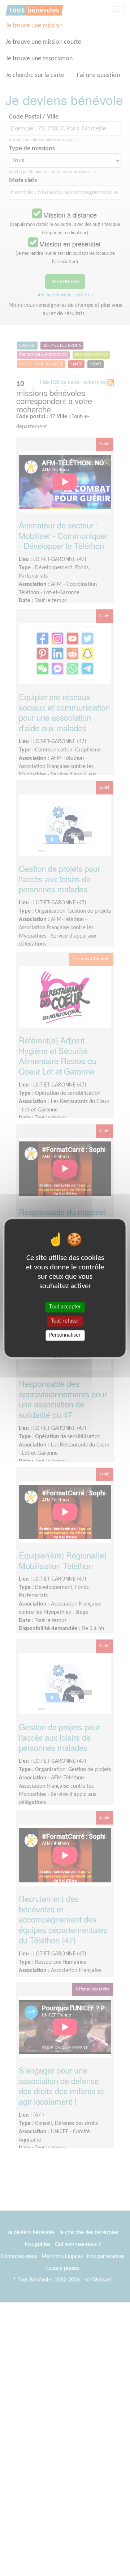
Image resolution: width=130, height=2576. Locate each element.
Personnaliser (65, 1335)
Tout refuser (65, 1321)
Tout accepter (65, 1307)
